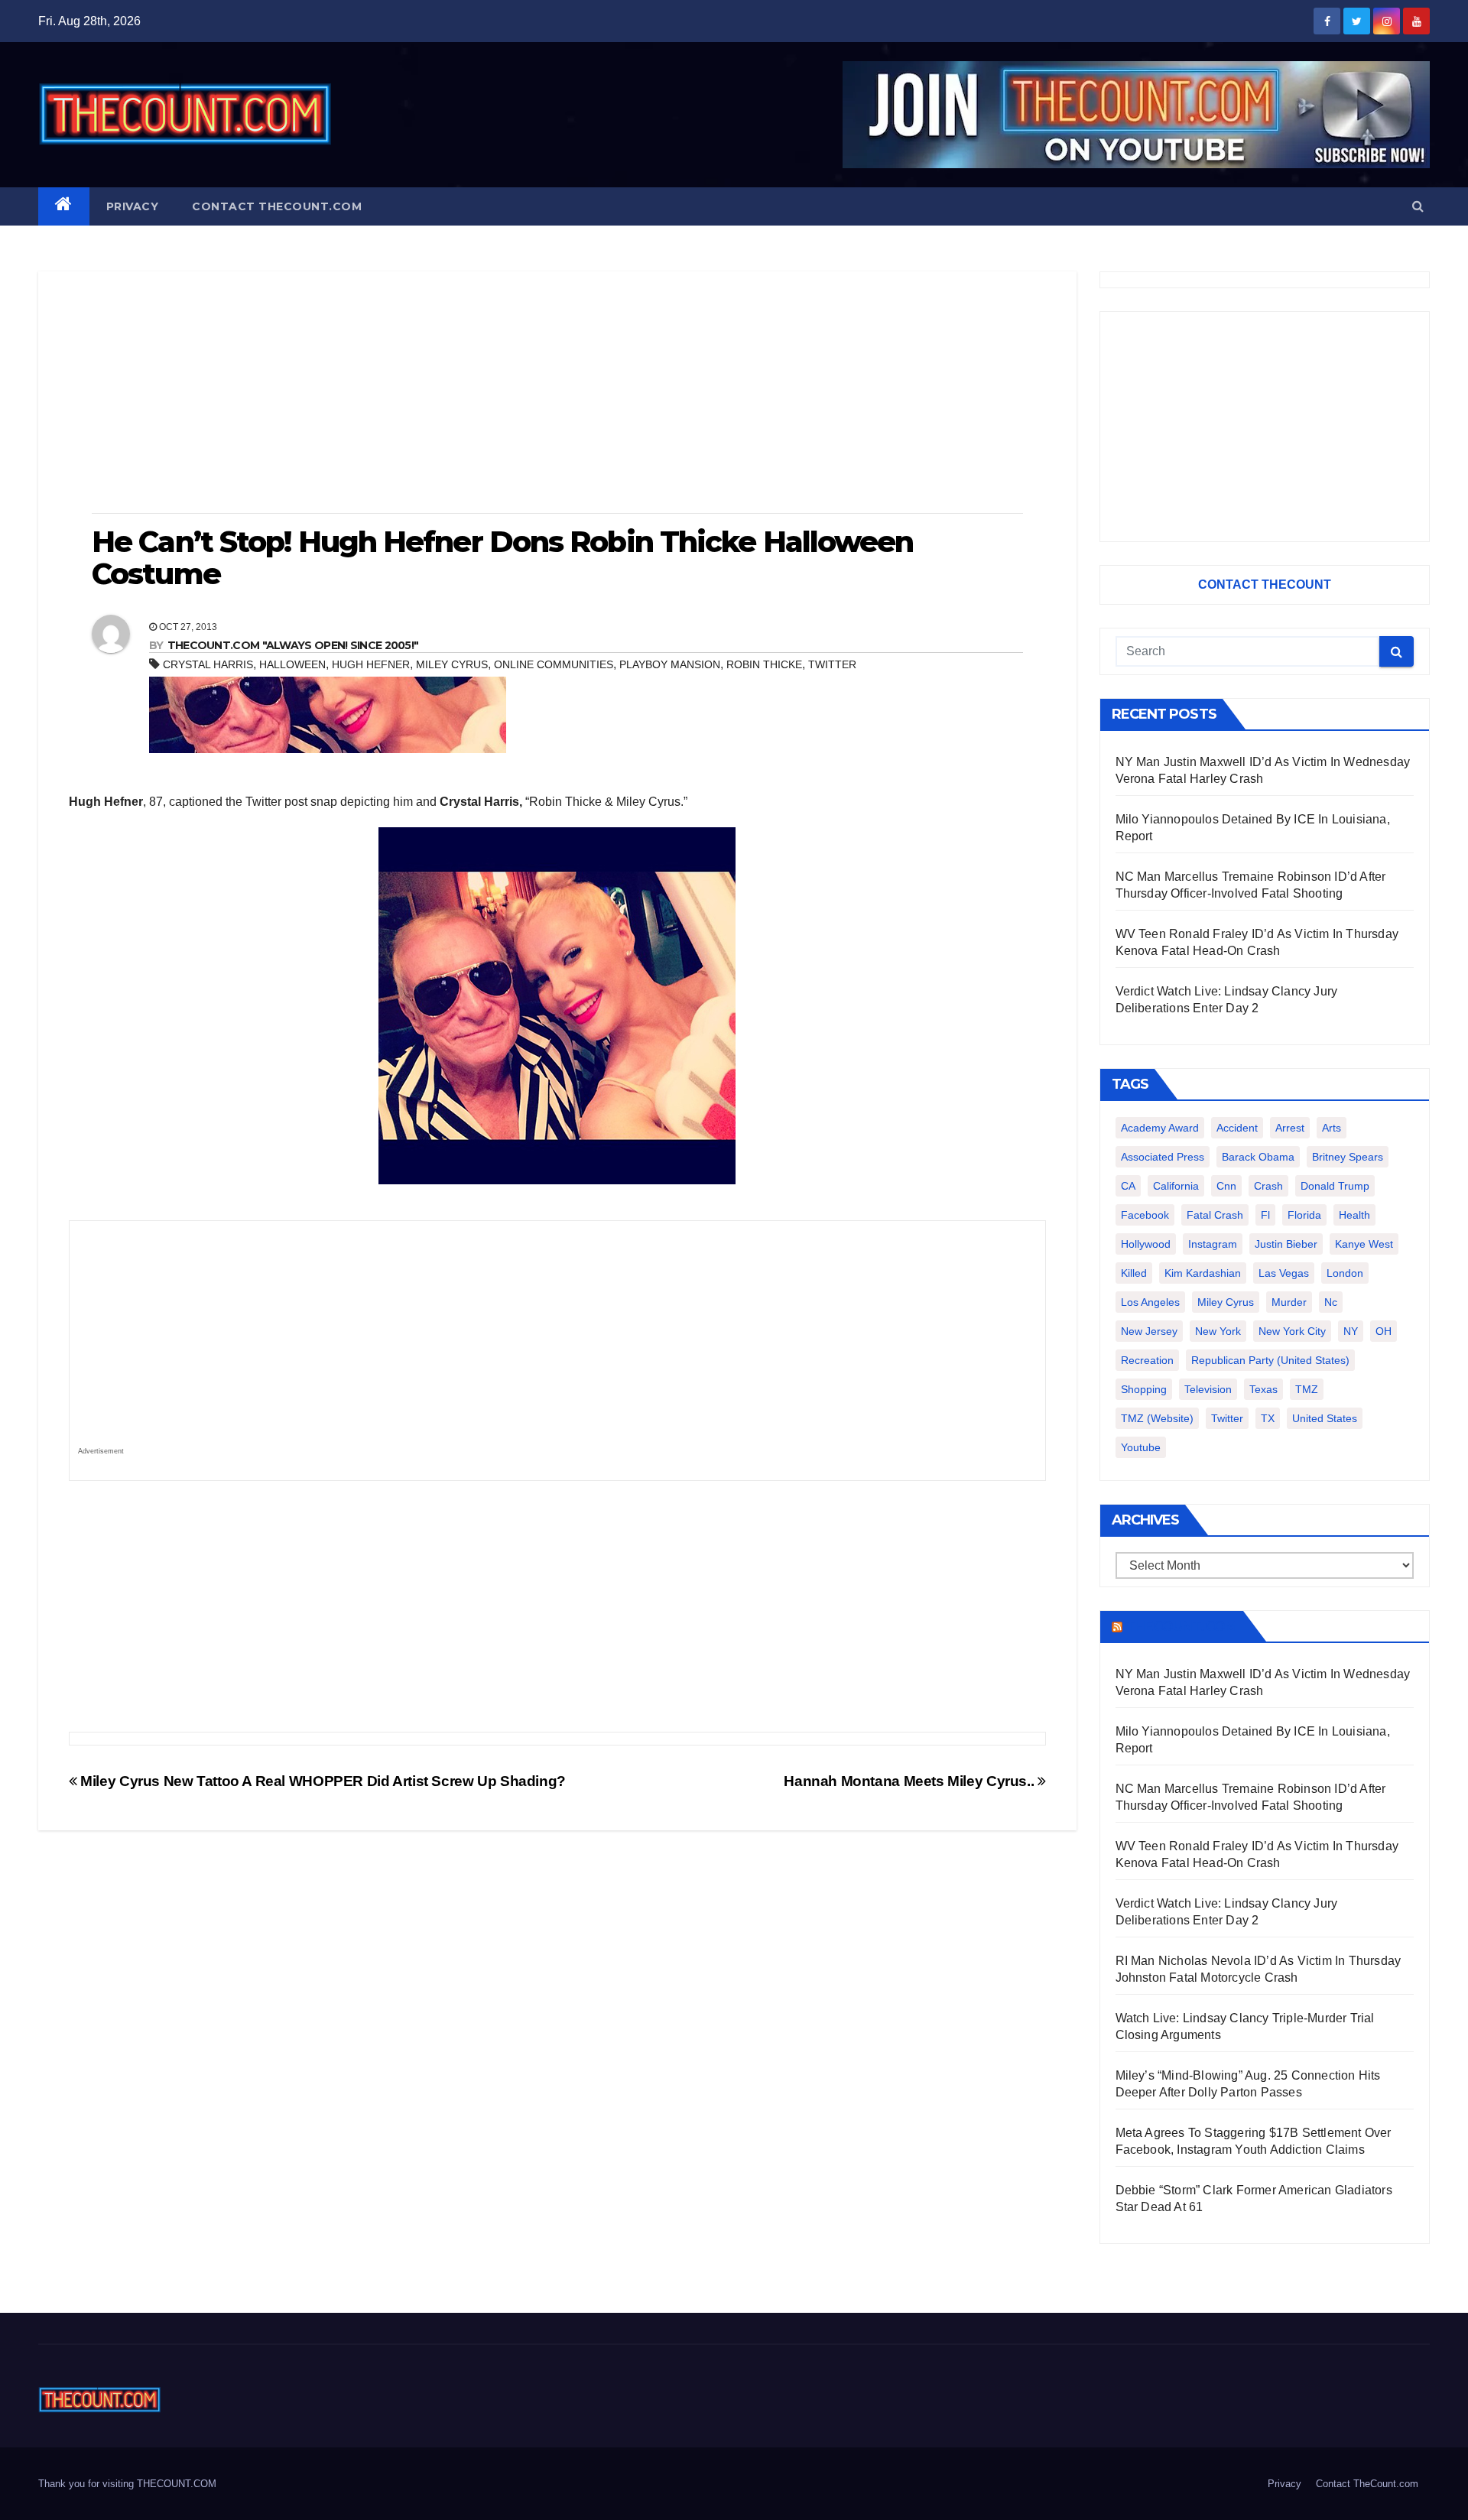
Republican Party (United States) (1270, 1360)
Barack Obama (1258, 1157)
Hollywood (1146, 1244)
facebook (1145, 1215)
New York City (1292, 1331)
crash (1268, 1186)
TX (1268, 1418)
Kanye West (1364, 1244)
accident (1237, 1128)
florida (1304, 1215)
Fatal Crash (1215, 1215)
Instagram (1213, 1244)
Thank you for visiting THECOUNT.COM (127, 2484)
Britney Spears (1348, 1157)
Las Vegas (1284, 1273)
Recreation (1147, 1360)
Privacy (133, 206)
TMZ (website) (1157, 1418)
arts (1332, 1128)
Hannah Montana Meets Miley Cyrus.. (911, 1781)
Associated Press (1163, 1157)
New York (1218, 1331)
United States (1325, 1418)
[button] (1418, 206)
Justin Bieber (1286, 1244)
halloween (292, 664)
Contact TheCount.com (277, 206)
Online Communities (554, 664)
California (1176, 1186)
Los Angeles (1150, 1302)
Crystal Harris (208, 664)
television (1208, 1389)
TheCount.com (1181, 1626)
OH (1384, 1331)
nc (1331, 1302)
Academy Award (1160, 1128)
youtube (1141, 1447)
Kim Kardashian (1203, 1273)
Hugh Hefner (371, 664)
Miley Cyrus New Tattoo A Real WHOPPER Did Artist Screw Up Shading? (322, 1781)
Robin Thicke (764, 664)
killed (1134, 1273)
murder (1289, 1302)
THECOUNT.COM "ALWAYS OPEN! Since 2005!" (293, 645)
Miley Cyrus (452, 664)
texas (1263, 1389)
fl (1265, 1215)
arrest (1290, 1128)
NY (1351, 1331)
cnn (1226, 1186)
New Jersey (1149, 1331)
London (1345, 1273)
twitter (832, 664)
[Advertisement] (557, 394)
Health (1354, 1215)
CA (1128, 1186)
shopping (1144, 1389)
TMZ (1307, 1389)
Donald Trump (1335, 1186)
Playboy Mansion (670, 664)
